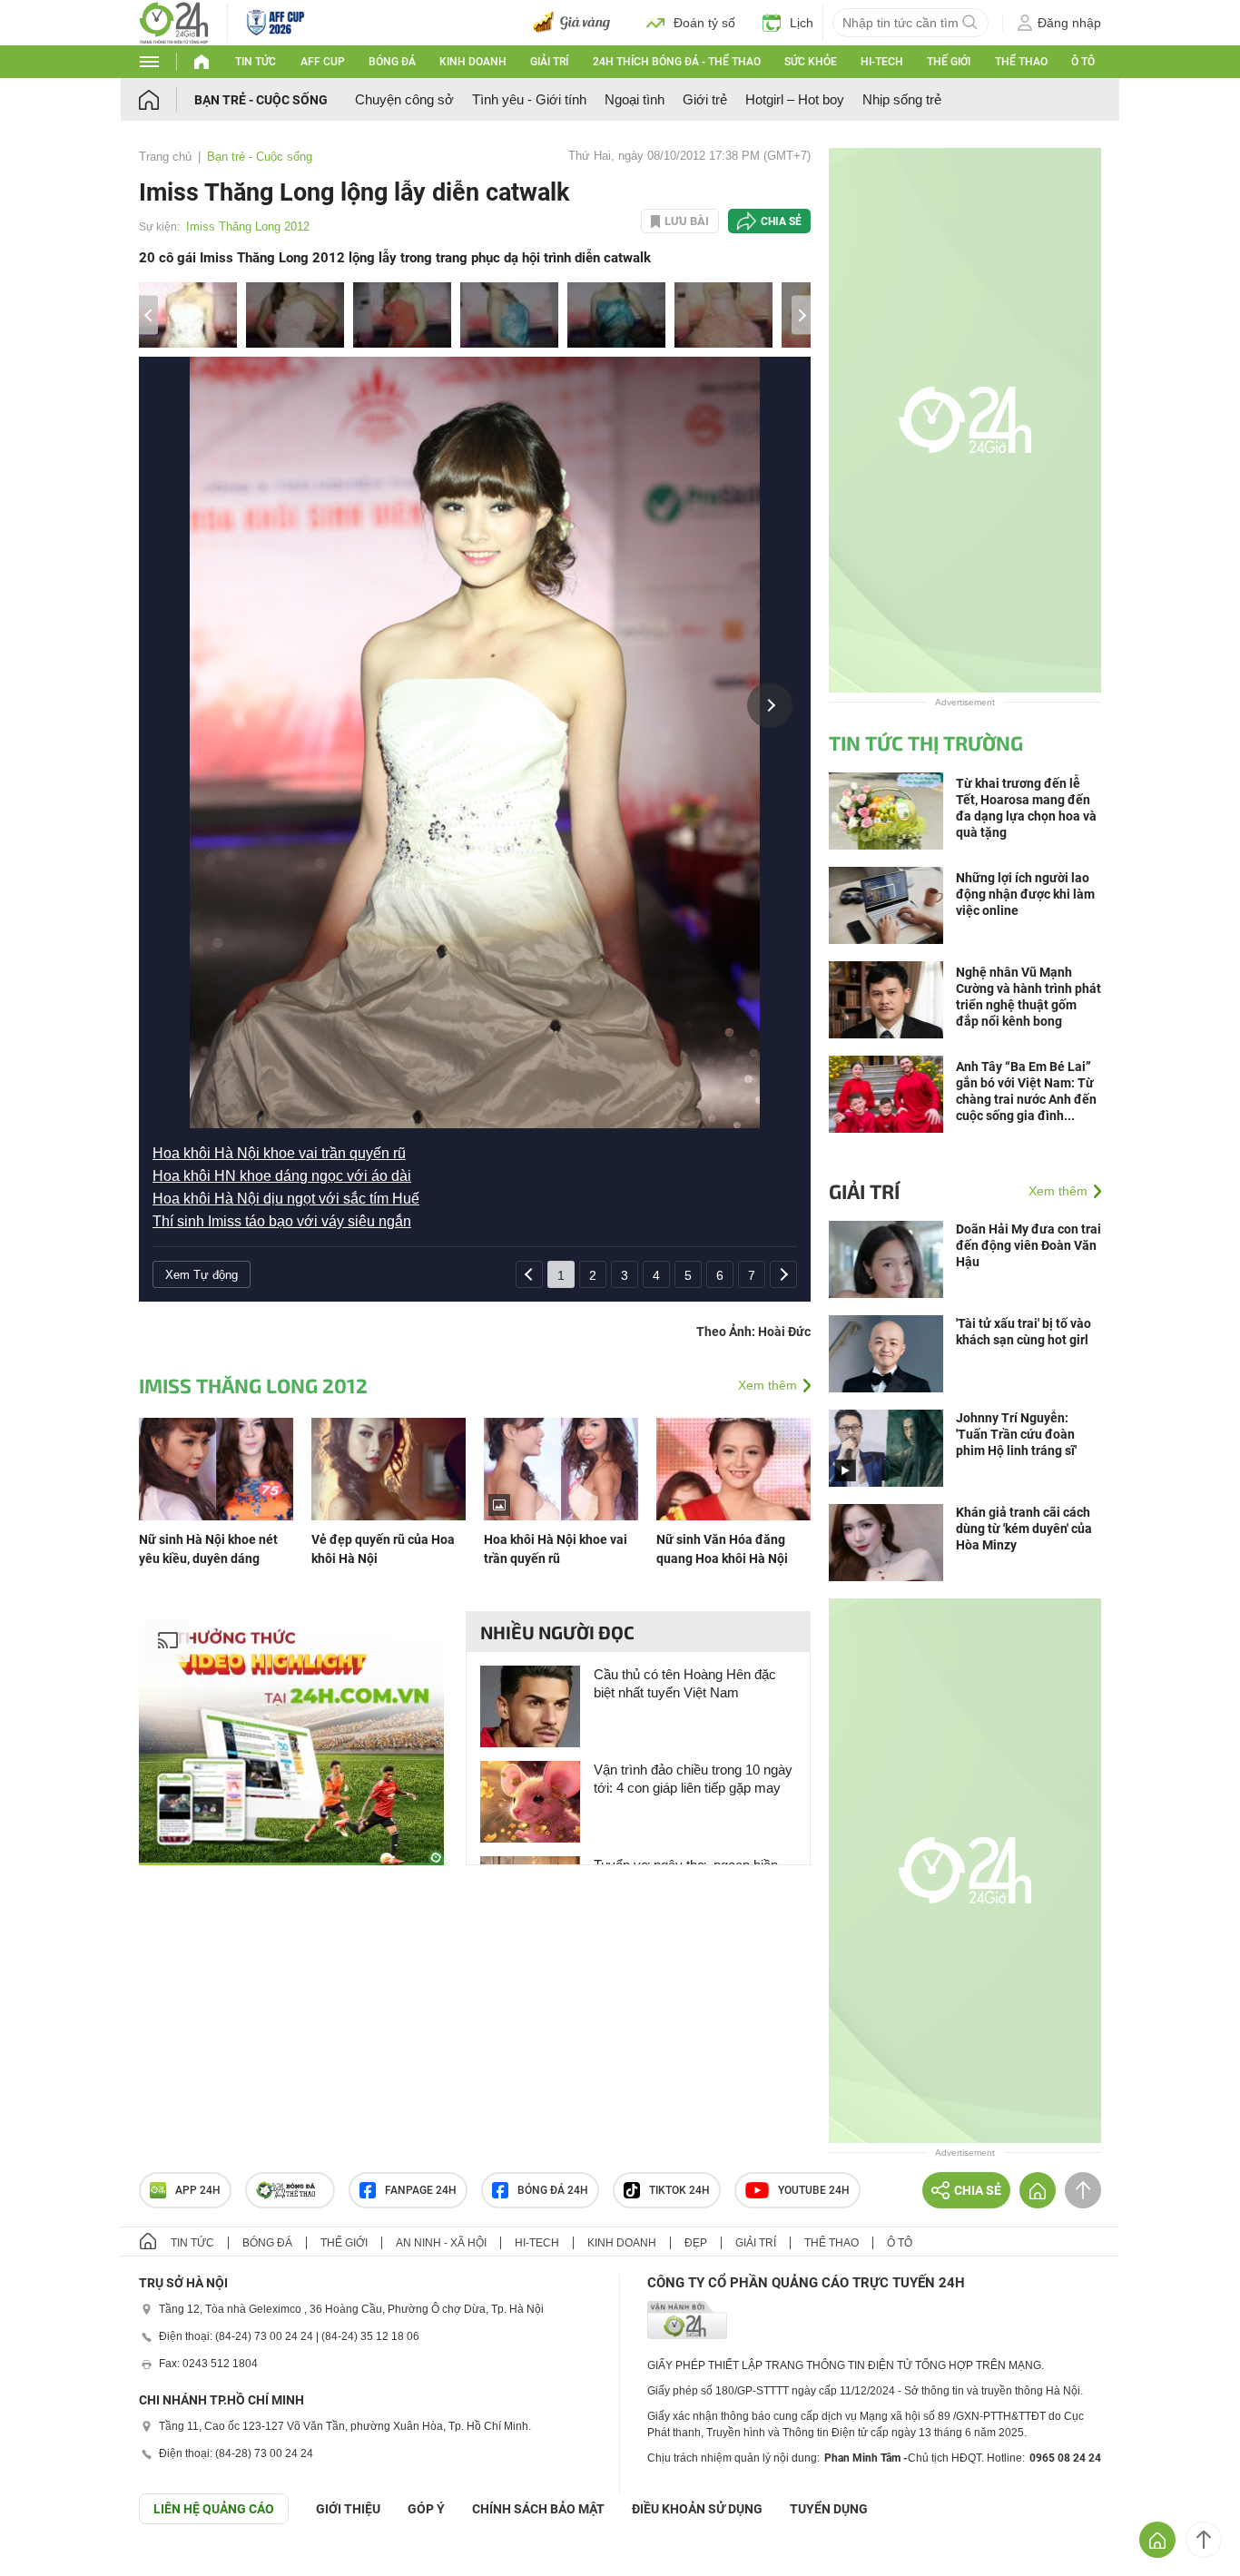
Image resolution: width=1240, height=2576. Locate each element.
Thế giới (949, 62)
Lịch (802, 23)
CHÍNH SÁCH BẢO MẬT (538, 2509)
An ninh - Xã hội (441, 2243)
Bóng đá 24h (553, 2190)
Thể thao (1021, 62)
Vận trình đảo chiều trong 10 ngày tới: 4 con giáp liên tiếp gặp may (693, 1779)
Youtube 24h (814, 2190)
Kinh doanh (473, 62)
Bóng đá (392, 62)
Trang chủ (165, 157)
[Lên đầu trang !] (1204, 2540)
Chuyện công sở (404, 99)
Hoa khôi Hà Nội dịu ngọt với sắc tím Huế (286, 1199)
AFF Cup (323, 62)
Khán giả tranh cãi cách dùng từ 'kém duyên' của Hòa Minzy (1024, 1529)
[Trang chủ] (167, 99)
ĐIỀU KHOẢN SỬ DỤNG (697, 2509)
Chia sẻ (781, 221)
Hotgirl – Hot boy (795, 99)
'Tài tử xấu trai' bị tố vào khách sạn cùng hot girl (1023, 1332)
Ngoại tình (635, 99)
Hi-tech (882, 62)
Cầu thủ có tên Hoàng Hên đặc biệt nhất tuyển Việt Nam (685, 1683)
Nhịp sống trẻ (902, 99)
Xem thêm (768, 1385)
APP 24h (198, 2190)
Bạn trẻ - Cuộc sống (261, 100)
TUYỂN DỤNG (829, 2509)
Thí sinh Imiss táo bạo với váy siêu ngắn (282, 1221)
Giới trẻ (705, 99)
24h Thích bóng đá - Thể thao (677, 62)
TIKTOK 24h (679, 2190)
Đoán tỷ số (704, 23)
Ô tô (1083, 62)
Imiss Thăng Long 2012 (248, 226)
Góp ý (426, 2509)
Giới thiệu (348, 2509)
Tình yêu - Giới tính (529, 99)
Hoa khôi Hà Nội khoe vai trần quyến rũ (279, 1153)
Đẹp (696, 2243)
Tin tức (256, 62)
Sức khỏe (811, 62)
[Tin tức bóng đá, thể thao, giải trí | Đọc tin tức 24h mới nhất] (174, 21)
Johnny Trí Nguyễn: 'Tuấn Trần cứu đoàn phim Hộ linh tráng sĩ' (1016, 1434)
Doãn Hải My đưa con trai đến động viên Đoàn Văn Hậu (1028, 1245)
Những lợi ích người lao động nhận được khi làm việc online (1025, 894)
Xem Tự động (202, 1275)
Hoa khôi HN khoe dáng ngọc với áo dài (282, 1176)
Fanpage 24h (421, 2190)
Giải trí (549, 62)
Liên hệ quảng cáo (214, 2509)
